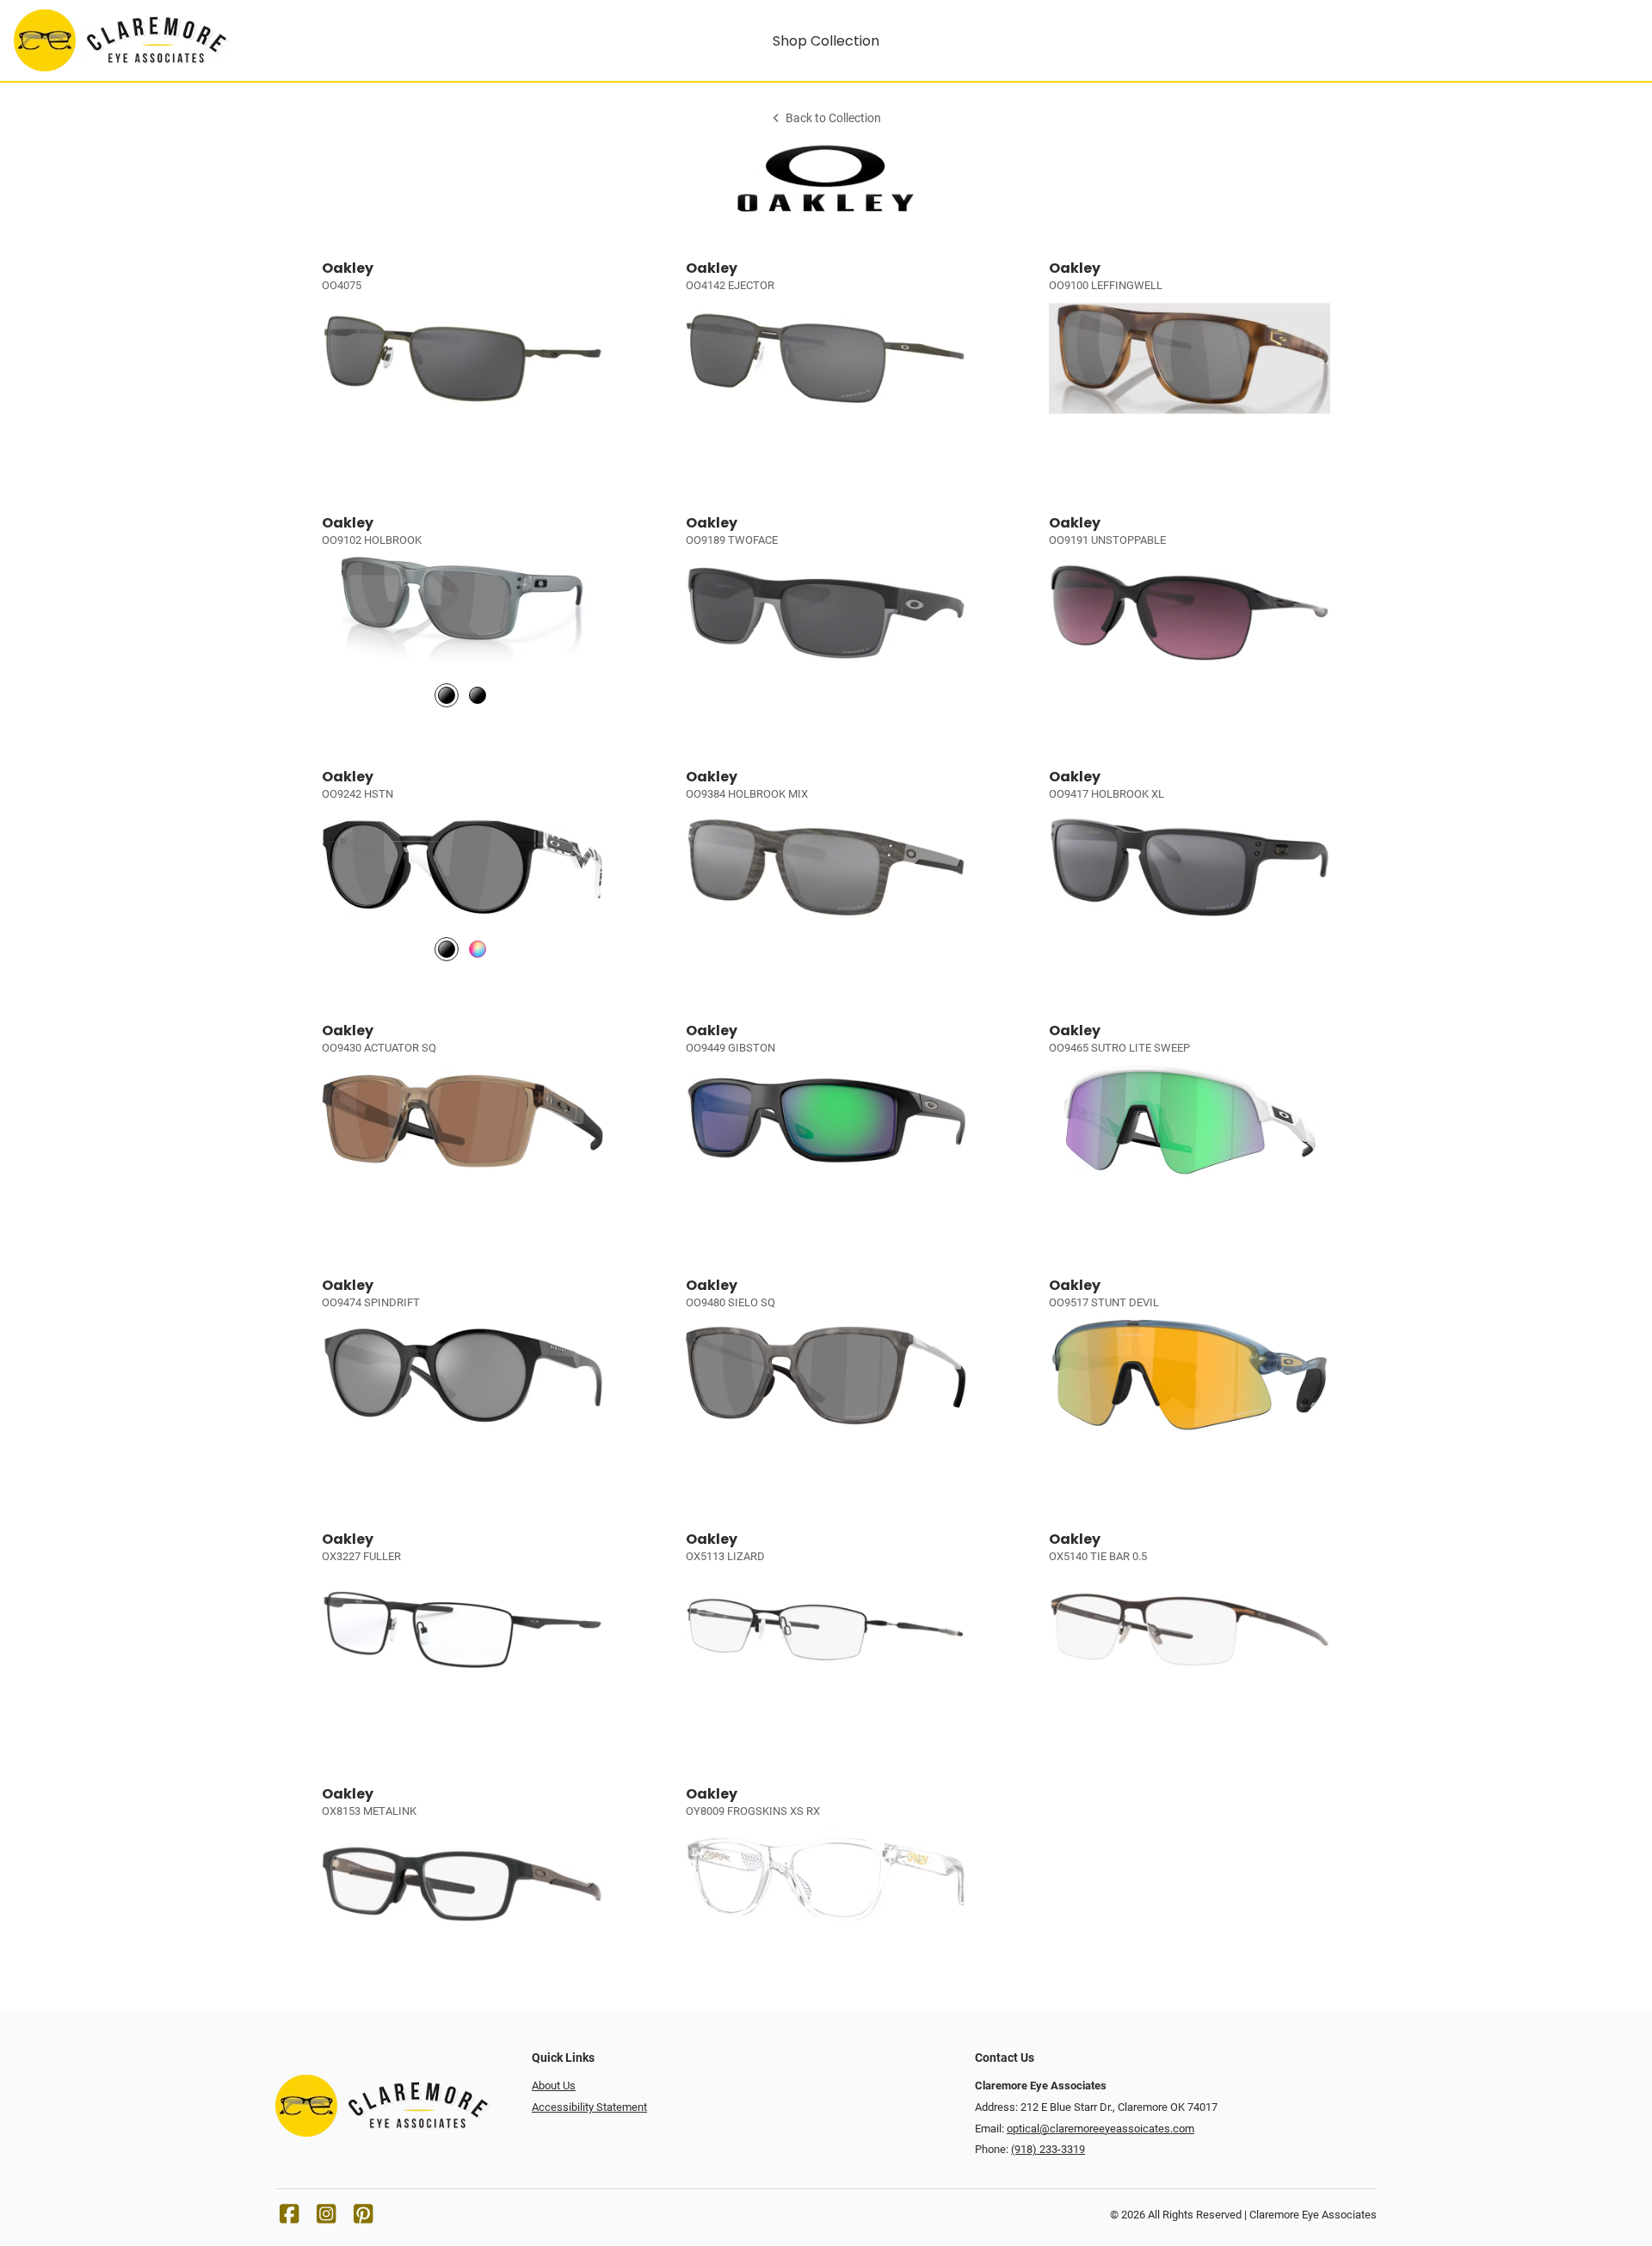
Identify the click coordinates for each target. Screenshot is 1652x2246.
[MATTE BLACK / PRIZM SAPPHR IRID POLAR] (478, 695)
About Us (554, 2086)
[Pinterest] (363, 2218)
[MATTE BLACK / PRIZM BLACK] (447, 950)
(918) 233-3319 (1048, 2149)
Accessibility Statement (589, 2107)
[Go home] (217, 40)
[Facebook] (289, 2218)
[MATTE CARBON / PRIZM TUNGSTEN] (478, 950)
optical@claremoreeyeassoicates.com (1100, 2129)
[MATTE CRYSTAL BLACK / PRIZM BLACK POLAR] (447, 695)
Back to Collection (833, 118)
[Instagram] (326, 2218)
